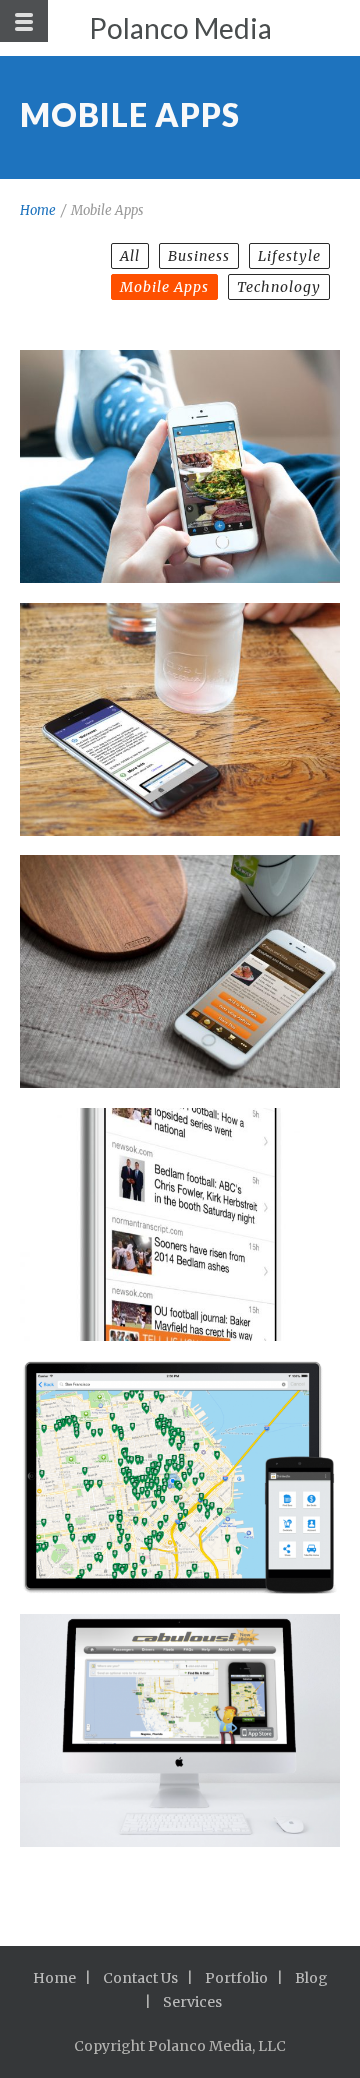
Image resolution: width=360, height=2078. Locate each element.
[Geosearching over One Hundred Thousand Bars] (180, 1477)
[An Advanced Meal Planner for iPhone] (180, 971)
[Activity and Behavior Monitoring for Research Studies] (180, 719)
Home (38, 210)
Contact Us (140, 1978)
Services (192, 2002)
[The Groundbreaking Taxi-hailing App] (180, 1730)
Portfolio (236, 1978)
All (130, 256)
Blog (311, 1978)
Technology (279, 287)
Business (199, 256)
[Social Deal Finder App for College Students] (180, 466)
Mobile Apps (164, 287)
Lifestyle (289, 256)
